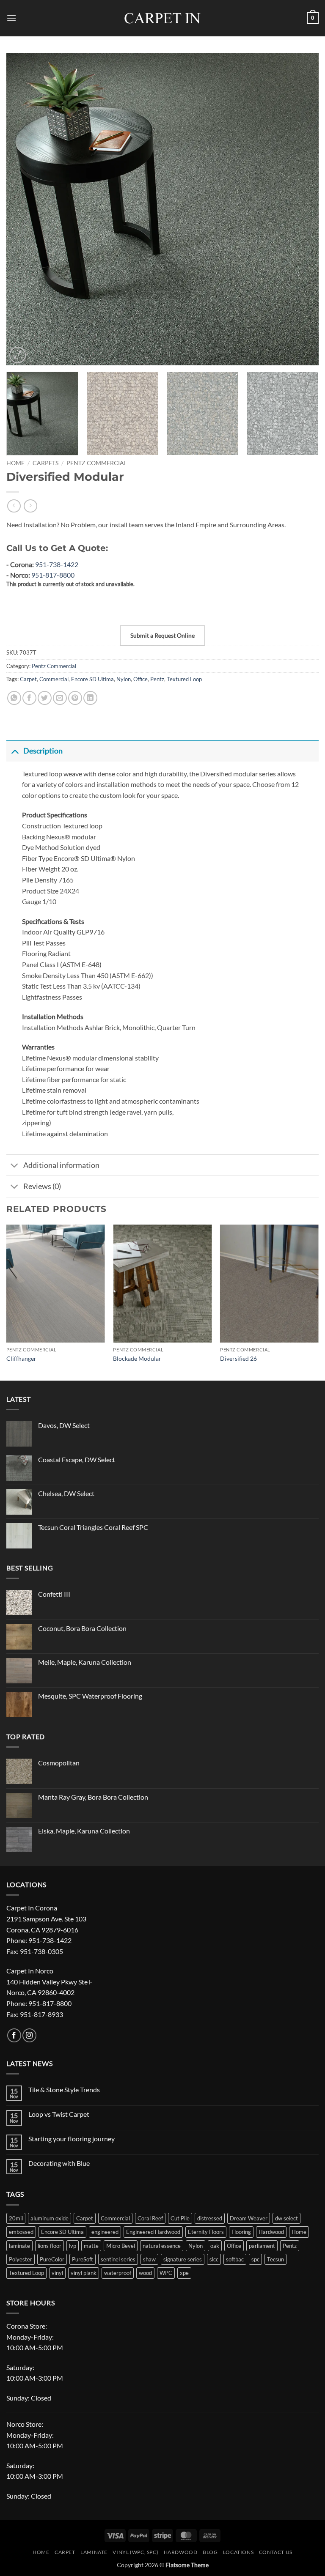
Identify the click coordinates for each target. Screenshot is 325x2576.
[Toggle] (15, 751)
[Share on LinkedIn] (90, 698)
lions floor (50, 2246)
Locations (238, 2552)
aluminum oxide (50, 2218)
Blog (210, 2552)
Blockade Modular (137, 1358)
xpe (184, 2273)
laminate (19, 2246)
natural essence (162, 2246)
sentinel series (118, 2259)
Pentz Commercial (97, 463)
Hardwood (271, 2232)
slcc (214, 2259)
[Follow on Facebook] (14, 2035)
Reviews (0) (42, 1186)
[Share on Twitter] (45, 698)
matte (91, 2246)
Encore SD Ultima (92, 679)
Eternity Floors (206, 2232)
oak (215, 2246)
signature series (183, 2259)
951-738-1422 (57, 564)
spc (255, 2259)
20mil (16, 2218)
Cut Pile (180, 2218)
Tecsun (275, 2259)
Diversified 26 (238, 1358)
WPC (166, 2273)
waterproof (118, 2273)
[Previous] (23, 209)
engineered (105, 2232)
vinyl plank (84, 2273)
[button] (11, 18)
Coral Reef (150, 2218)
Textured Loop (184, 679)
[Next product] (14, 506)
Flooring (241, 2232)
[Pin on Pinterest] (75, 698)
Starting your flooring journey (72, 2139)
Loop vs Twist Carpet (59, 2114)
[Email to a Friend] (60, 698)
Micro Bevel (121, 2246)
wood (145, 2273)
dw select (286, 2218)
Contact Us (276, 2552)
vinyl (57, 2273)
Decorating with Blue (59, 2163)
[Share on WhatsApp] (14, 698)
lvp (73, 2246)
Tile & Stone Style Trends (64, 2090)
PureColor (52, 2259)
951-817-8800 (53, 575)
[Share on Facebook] (29, 698)
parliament (262, 2246)
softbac (235, 2259)
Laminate (94, 2552)
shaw (149, 2259)
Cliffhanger (21, 1358)
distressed (210, 2218)
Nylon (124, 679)
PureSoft (83, 2259)
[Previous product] (30, 506)
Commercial (54, 679)
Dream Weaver (249, 2218)
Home (15, 463)
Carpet (28, 679)
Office (140, 679)
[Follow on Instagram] (29, 2035)
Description (43, 751)
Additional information (61, 1165)
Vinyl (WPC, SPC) (135, 2552)
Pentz (157, 679)
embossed (21, 2232)
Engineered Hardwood (153, 2232)
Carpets (45, 463)
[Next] (302, 209)
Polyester (21, 2259)
